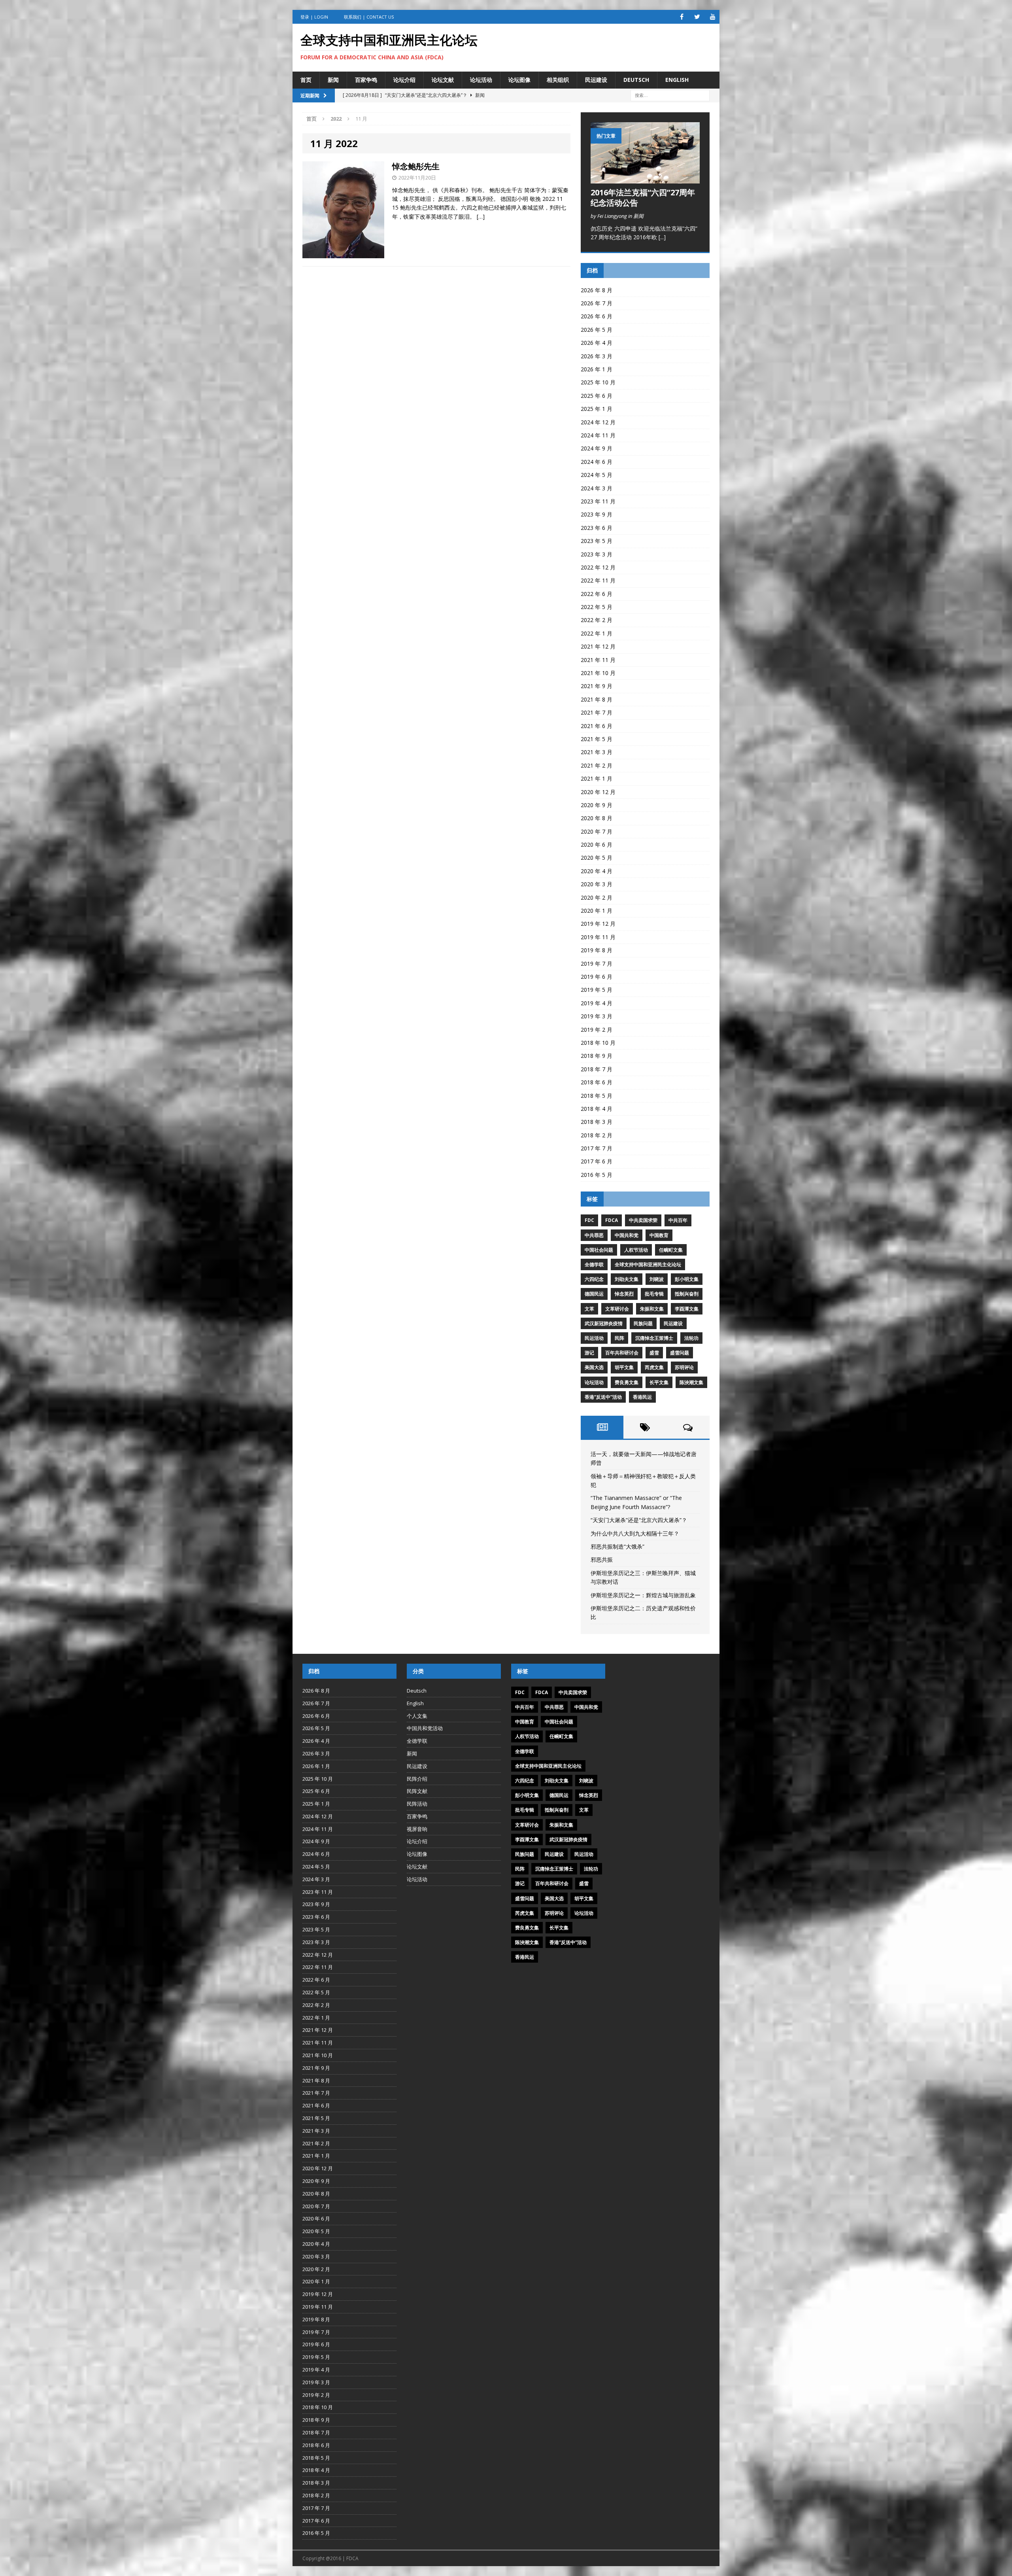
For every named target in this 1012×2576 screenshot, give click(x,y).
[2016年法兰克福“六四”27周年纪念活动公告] (645, 179)
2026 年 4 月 (597, 343)
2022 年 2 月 (597, 620)
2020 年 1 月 (597, 911)
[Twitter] (697, 17)
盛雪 (654, 1353)
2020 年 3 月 (597, 884)
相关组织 (558, 80)
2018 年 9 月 (597, 1056)
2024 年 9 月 (597, 448)
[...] (662, 237)
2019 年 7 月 (597, 964)
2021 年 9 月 (597, 686)
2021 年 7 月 (597, 712)
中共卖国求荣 (643, 1220)
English (677, 80)
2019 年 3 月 (597, 1016)
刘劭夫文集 (627, 1279)
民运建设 (596, 80)
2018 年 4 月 (597, 1109)
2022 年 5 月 (597, 607)
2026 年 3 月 (597, 356)
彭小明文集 (687, 1279)
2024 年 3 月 (597, 488)
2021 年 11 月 (598, 660)
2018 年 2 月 (597, 1135)
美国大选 (594, 1367)
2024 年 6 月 (597, 462)
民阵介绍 (417, 1779)
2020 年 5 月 (597, 858)
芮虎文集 (654, 1367)
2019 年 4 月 (597, 1003)
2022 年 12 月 (598, 567)
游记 (589, 1353)
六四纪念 (594, 1279)
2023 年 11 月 (598, 501)
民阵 (619, 1338)
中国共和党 (627, 1235)
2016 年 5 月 (597, 1175)
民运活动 (594, 1338)
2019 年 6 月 (597, 977)
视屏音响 (417, 1829)
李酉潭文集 (687, 1309)
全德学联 (594, 1264)
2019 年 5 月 (597, 990)
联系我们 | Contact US (369, 17)
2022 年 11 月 (598, 580)
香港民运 (642, 1397)
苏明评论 (684, 1367)
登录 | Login (314, 17)
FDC (589, 1220)
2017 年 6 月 (597, 1161)
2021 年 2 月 (597, 765)
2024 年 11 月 (598, 435)
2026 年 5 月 (597, 330)
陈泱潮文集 (691, 1382)
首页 (306, 80)
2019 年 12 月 (598, 924)
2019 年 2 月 (597, 1030)
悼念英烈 (624, 1294)
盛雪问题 (680, 1353)
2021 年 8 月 (597, 699)
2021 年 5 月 (597, 739)
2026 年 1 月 (597, 369)
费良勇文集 (627, 1382)
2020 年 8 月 (597, 818)
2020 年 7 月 (597, 831)
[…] (481, 217)
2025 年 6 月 (597, 396)
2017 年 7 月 (597, 1148)
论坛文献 (443, 80)
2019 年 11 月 (598, 937)
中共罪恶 (594, 1235)
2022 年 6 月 (597, 594)
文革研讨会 (617, 1309)
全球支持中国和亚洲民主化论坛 (648, 1264)
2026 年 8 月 (597, 290)
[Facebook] (682, 17)
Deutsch (636, 80)
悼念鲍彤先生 (416, 166)
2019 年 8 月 (597, 950)
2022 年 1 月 (597, 633)
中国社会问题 (599, 1250)
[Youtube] (713, 17)
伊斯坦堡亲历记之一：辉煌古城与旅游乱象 (643, 1595)
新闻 (333, 80)
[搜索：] (670, 95)
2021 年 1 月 (597, 778)
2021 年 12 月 (598, 646)
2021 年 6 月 (597, 726)
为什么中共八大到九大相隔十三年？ (635, 1533)
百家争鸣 (366, 80)
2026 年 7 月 (597, 303)
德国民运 (594, 1294)
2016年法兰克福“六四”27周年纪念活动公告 (643, 198)
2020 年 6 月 (597, 844)
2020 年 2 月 (597, 897)
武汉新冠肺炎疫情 (604, 1323)
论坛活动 (481, 80)
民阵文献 (417, 1791)
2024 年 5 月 (597, 475)
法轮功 (691, 1338)
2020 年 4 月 (597, 871)
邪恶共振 (602, 1559)
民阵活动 (417, 1804)
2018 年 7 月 (597, 1069)
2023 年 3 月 (597, 554)
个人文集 (417, 1716)
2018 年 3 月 (597, 1122)
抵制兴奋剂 (687, 1294)
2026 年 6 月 (597, 316)
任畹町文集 (671, 1250)
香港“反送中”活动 (603, 1397)
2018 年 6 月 (597, 1082)
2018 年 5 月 (597, 1096)
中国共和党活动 (425, 1728)
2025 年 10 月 (598, 382)
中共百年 (678, 1220)
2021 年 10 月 (598, 673)
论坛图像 (519, 80)
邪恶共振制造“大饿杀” (617, 1546)
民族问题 (643, 1323)
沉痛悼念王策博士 (654, 1338)
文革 (589, 1309)
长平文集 (659, 1382)
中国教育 (659, 1235)
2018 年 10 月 (598, 1043)
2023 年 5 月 (597, 541)
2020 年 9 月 (597, 805)
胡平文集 (624, 1367)
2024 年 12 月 (598, 422)
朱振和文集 (652, 1309)
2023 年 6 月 (597, 528)
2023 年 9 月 (597, 514)
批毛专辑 (654, 1294)
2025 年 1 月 (597, 409)
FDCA (612, 1220)
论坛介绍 (404, 80)
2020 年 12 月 (598, 792)
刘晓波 (657, 1279)
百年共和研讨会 (622, 1353)
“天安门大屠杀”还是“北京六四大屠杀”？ (639, 1520)
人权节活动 (636, 1250)
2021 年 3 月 (597, 752)
